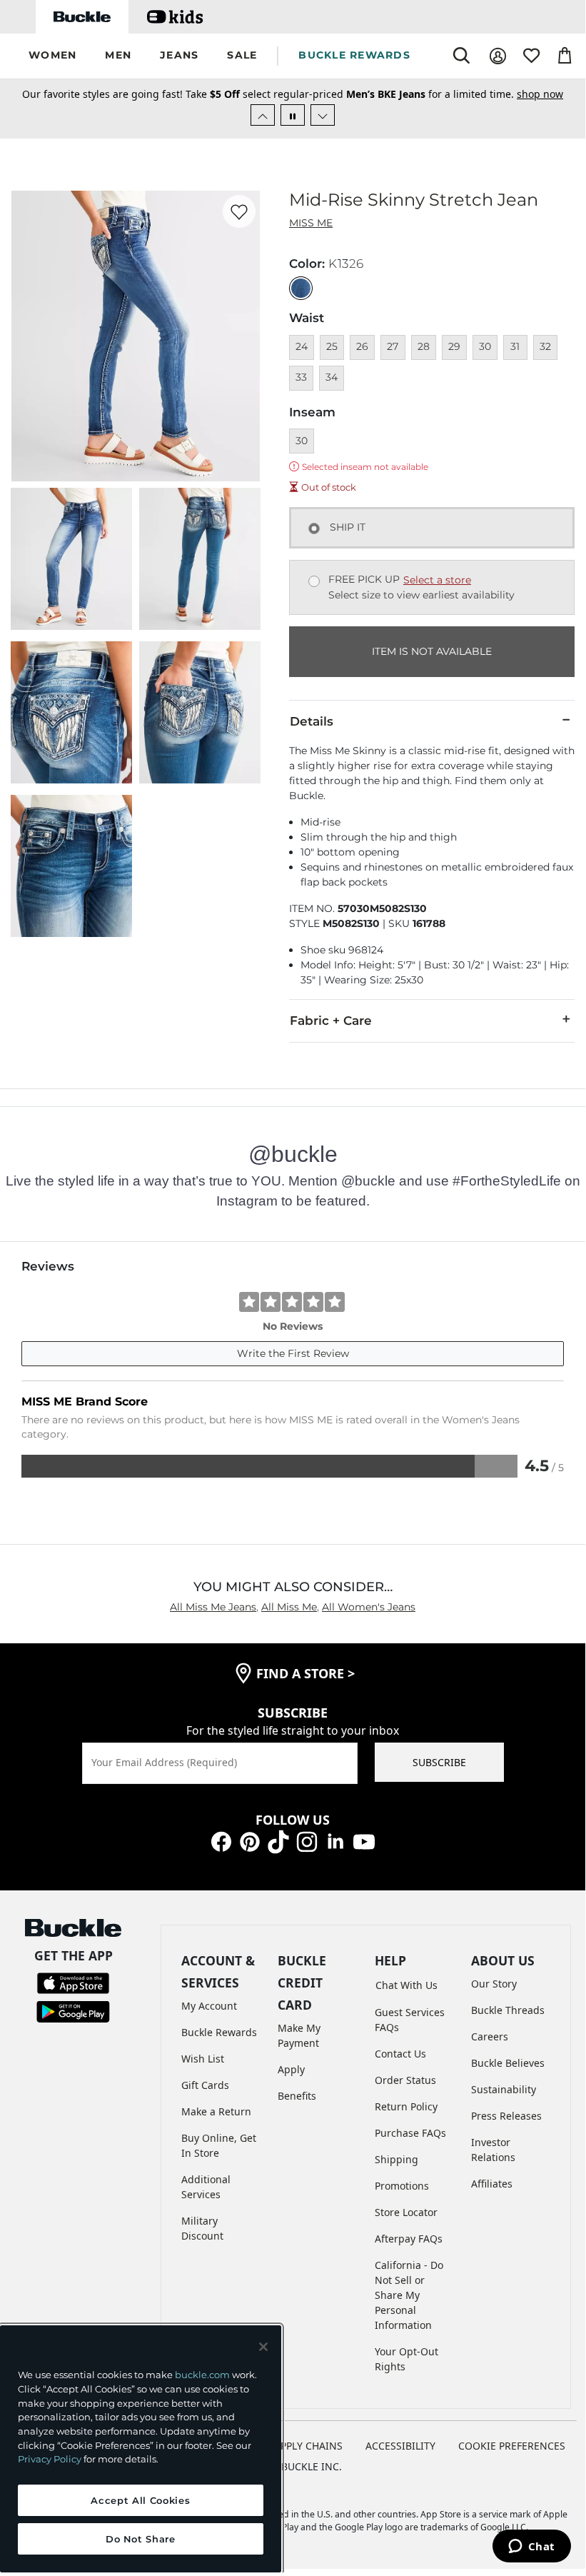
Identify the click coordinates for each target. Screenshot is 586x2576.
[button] (52, 56)
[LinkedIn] (335, 1841)
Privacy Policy (50, 2459)
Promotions (402, 2186)
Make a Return (216, 2111)
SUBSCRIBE (439, 1762)
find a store (305, 1673)
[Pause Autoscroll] (293, 115)
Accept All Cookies (140, 2500)
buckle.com (202, 2375)
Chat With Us (406, 1985)
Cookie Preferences (512, 2446)
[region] (141, 2449)
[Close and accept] (263, 2347)
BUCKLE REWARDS (354, 55)
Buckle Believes (508, 2063)
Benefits (297, 2096)
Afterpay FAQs (409, 2239)
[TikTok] (278, 1841)
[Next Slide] (323, 115)
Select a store (437, 580)
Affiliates (492, 2184)
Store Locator (406, 2212)
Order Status (405, 2080)
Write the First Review (293, 1353)
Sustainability (504, 2089)
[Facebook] (221, 1841)
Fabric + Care (331, 1021)
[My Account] (498, 56)
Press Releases (506, 2116)
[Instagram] (307, 1841)
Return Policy (406, 2106)
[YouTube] (364, 1841)
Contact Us (400, 2054)
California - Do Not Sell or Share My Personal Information (409, 2295)
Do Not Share (141, 2539)
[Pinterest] (250, 1841)
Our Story (494, 1984)
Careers (490, 2036)
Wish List (203, 2059)
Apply (291, 2069)
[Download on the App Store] (73, 1982)
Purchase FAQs (410, 2133)
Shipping (396, 2159)
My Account (209, 2006)
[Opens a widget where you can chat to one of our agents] (531, 2547)
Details (312, 721)
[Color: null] (301, 288)
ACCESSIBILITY (400, 2446)
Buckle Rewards (219, 2032)
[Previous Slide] (263, 115)
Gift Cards (205, 2085)
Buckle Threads (508, 2010)
